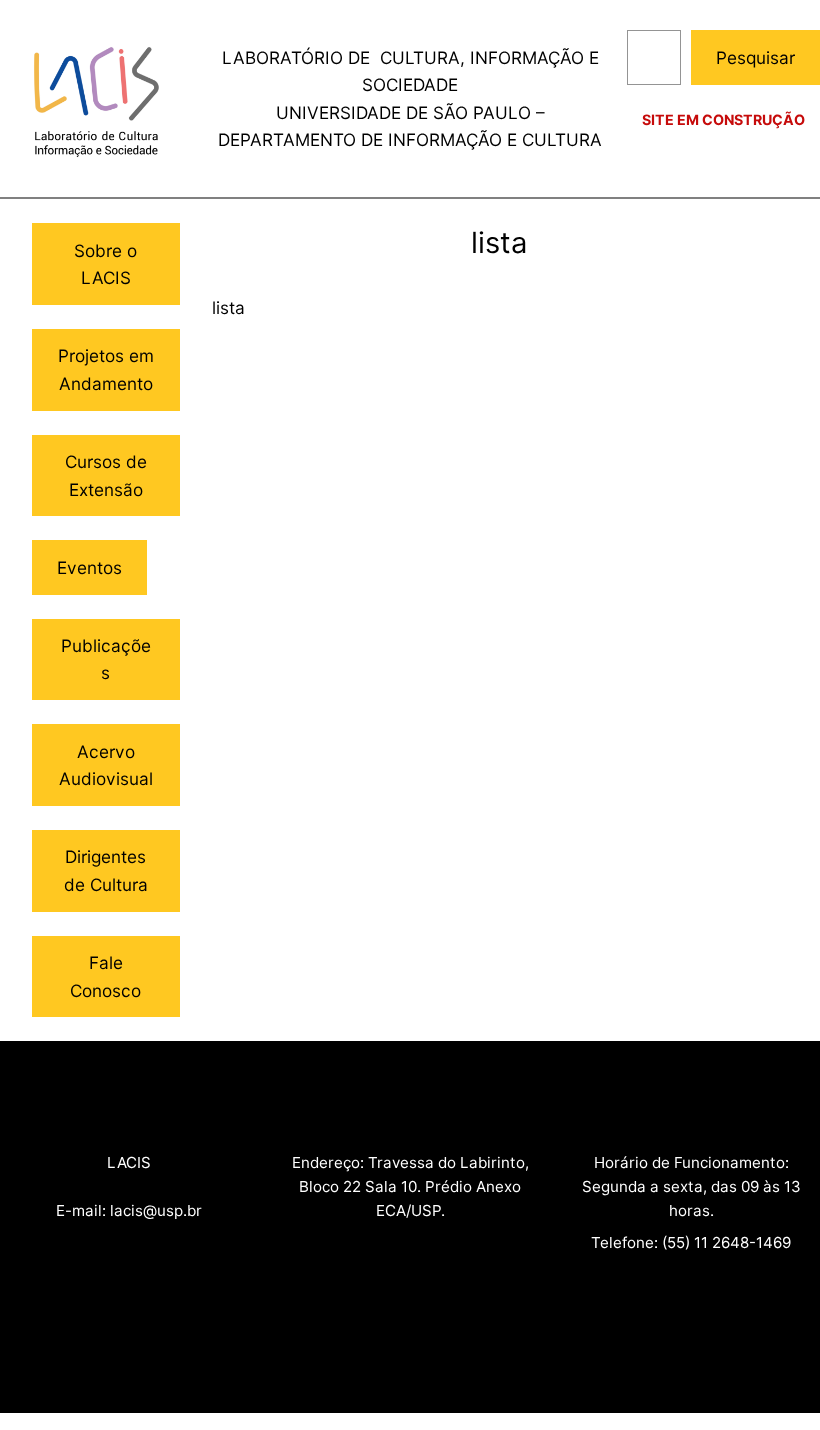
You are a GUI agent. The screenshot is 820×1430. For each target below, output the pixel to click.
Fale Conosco (105, 976)
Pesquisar (755, 57)
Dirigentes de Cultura (106, 870)
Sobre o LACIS (105, 264)
